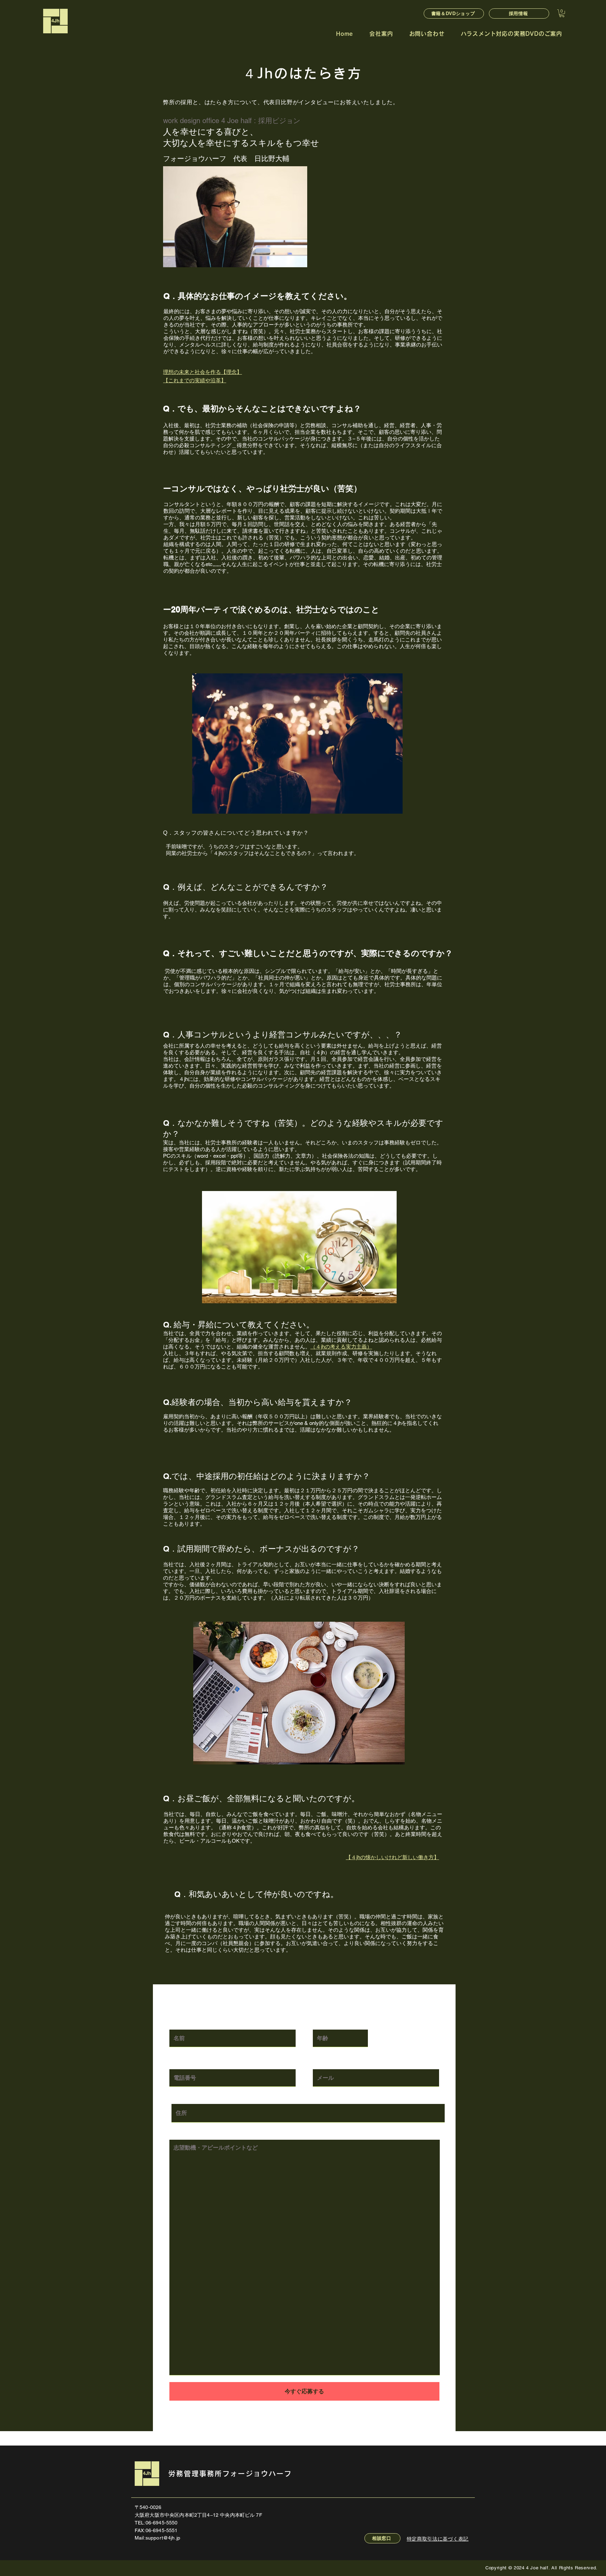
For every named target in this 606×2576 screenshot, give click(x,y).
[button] (562, 13)
